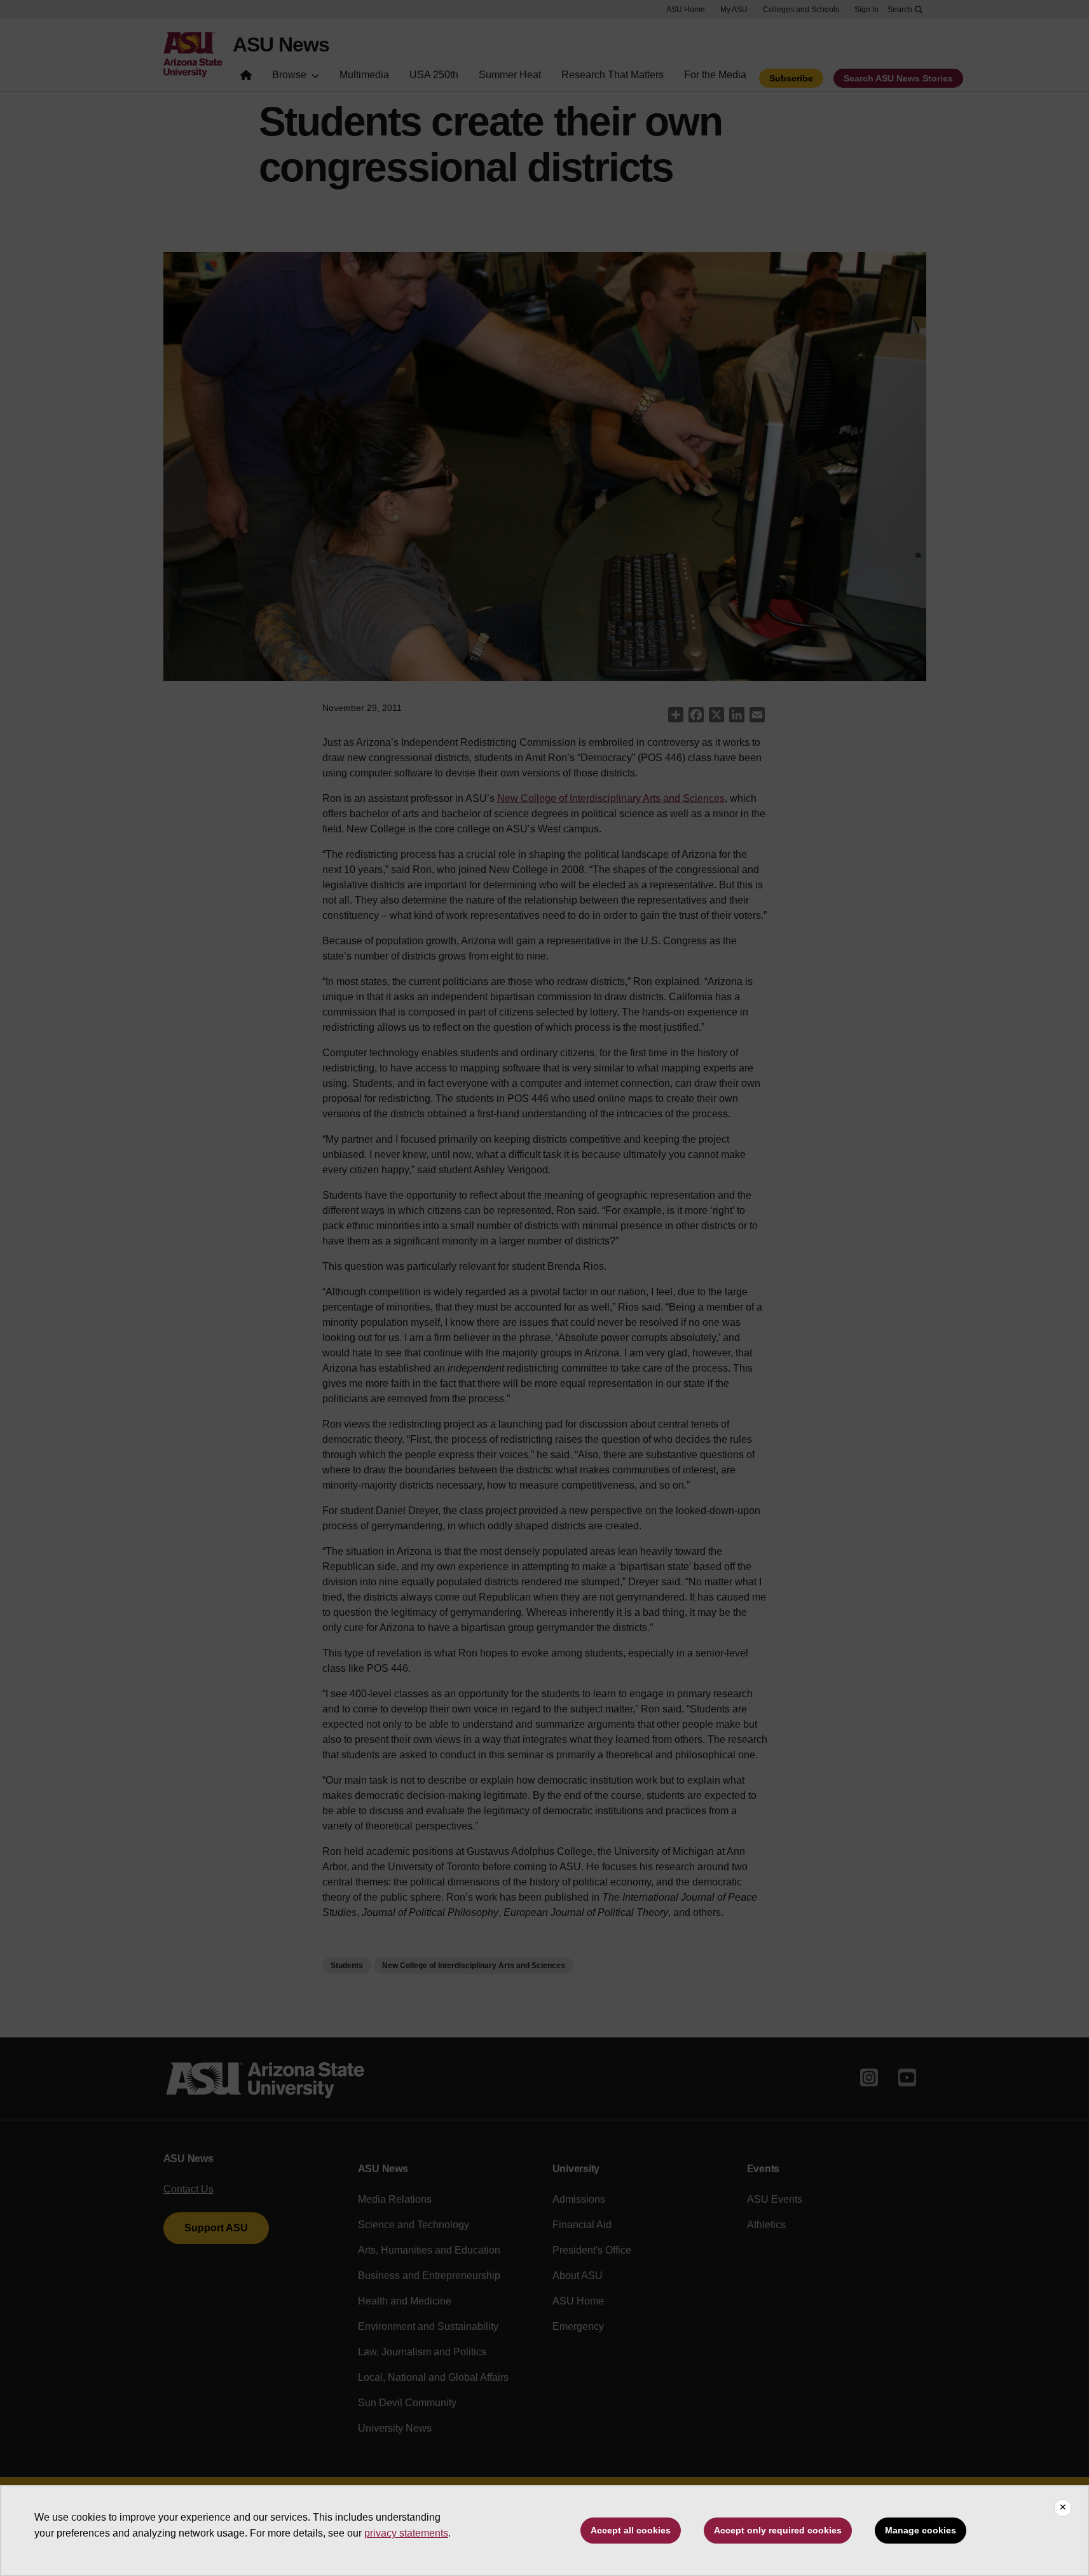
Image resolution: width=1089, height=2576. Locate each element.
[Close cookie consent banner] (1063, 2508)
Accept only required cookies (778, 2530)
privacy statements (406, 2533)
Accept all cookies (631, 2530)
